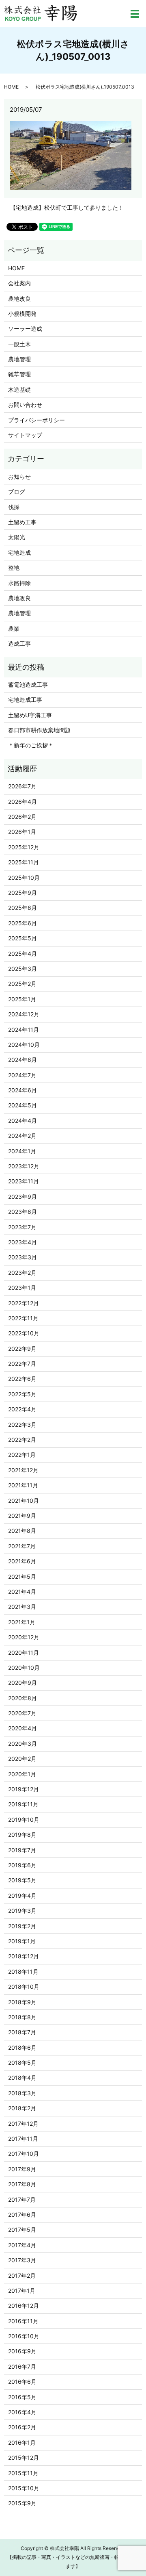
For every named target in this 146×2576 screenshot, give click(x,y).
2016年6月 (22, 2382)
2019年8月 (22, 1835)
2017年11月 (23, 2139)
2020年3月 (23, 1744)
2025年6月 (23, 923)
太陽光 (17, 537)
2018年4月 (22, 2078)
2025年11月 (24, 862)
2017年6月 (22, 2215)
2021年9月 (22, 1516)
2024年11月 (24, 1030)
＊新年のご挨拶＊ (31, 745)
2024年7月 (22, 1075)
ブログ (17, 492)
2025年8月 (23, 908)
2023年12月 (24, 1166)
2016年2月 (22, 2427)
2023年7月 (22, 1227)
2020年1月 (22, 1774)
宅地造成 (19, 552)
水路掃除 (19, 583)
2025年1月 (22, 999)
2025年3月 (23, 969)
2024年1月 (22, 1151)
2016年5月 (22, 2397)
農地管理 (19, 359)
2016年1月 (22, 2443)
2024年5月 (23, 1105)
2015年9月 (22, 2503)
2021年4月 (22, 1592)
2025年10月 (24, 878)
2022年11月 (23, 1318)
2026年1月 (22, 832)
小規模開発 (22, 314)
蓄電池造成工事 (28, 685)
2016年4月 (22, 2412)
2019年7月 (22, 1850)
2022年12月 (24, 1303)
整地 (14, 568)
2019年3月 (22, 1911)
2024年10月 (24, 1045)
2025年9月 (23, 893)
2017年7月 (22, 2199)
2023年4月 (23, 1242)
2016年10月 (24, 2336)
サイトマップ (25, 435)
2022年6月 (22, 1379)
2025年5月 (23, 938)
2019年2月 (22, 1926)
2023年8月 (23, 1212)
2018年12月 (24, 1956)
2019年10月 (24, 1820)
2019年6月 (22, 1865)
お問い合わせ (25, 405)
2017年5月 (22, 2230)
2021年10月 (24, 1501)
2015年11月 (23, 2473)
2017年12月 (23, 2124)
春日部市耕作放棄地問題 (39, 730)
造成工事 (19, 643)
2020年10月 (24, 1668)
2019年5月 (22, 1880)
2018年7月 (22, 2032)
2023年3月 (23, 1257)
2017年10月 (24, 2154)
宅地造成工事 (25, 700)
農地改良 (19, 298)
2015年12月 (24, 2458)
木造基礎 (19, 390)
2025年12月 (24, 847)
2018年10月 (24, 1987)
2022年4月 (22, 1409)
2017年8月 (22, 2184)
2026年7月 (22, 786)
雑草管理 (19, 374)
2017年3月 (22, 2260)
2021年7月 (22, 1546)
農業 (14, 628)
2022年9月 (22, 1349)
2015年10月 (24, 2488)
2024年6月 (23, 1090)
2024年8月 (23, 1060)
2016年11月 (23, 2321)
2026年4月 (23, 802)
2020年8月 (23, 1698)
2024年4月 (23, 1121)
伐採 (14, 507)
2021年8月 (22, 1531)
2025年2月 (22, 984)
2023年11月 (24, 1181)
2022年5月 (22, 1394)
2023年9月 (23, 1197)
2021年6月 (22, 1561)
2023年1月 (22, 1288)
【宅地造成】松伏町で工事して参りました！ (67, 207)
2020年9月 (23, 1683)
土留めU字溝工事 (30, 715)
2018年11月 (23, 1972)
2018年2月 (22, 2108)
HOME (11, 87)
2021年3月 (22, 1607)
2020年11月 (24, 1653)
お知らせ (19, 476)
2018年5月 (22, 2063)
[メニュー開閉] (135, 14)
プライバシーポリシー (36, 420)
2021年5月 (22, 1577)
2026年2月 (22, 817)
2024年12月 (24, 1014)
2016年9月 (22, 2351)
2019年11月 (23, 1804)
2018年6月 (22, 2048)
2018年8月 (22, 2017)
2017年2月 (22, 2275)
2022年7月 (22, 1364)
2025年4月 (23, 954)
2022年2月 (22, 1440)
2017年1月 (22, 2291)
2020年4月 (23, 1728)
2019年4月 (22, 1896)
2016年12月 (24, 2306)
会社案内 (19, 283)
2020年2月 (22, 1759)
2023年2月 (22, 1273)
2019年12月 (24, 1789)
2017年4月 (22, 2245)
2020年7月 (22, 1713)
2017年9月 (22, 2169)
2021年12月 (23, 1470)
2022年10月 (24, 1333)
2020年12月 (24, 1637)
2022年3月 (22, 1425)
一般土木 (19, 344)
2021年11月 (23, 1485)
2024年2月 (22, 1136)
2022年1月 (22, 1455)
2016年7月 (22, 2367)
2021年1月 (22, 1622)
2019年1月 (22, 1941)
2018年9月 (22, 2002)
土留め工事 (22, 522)
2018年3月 (22, 2093)
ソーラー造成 (25, 329)
